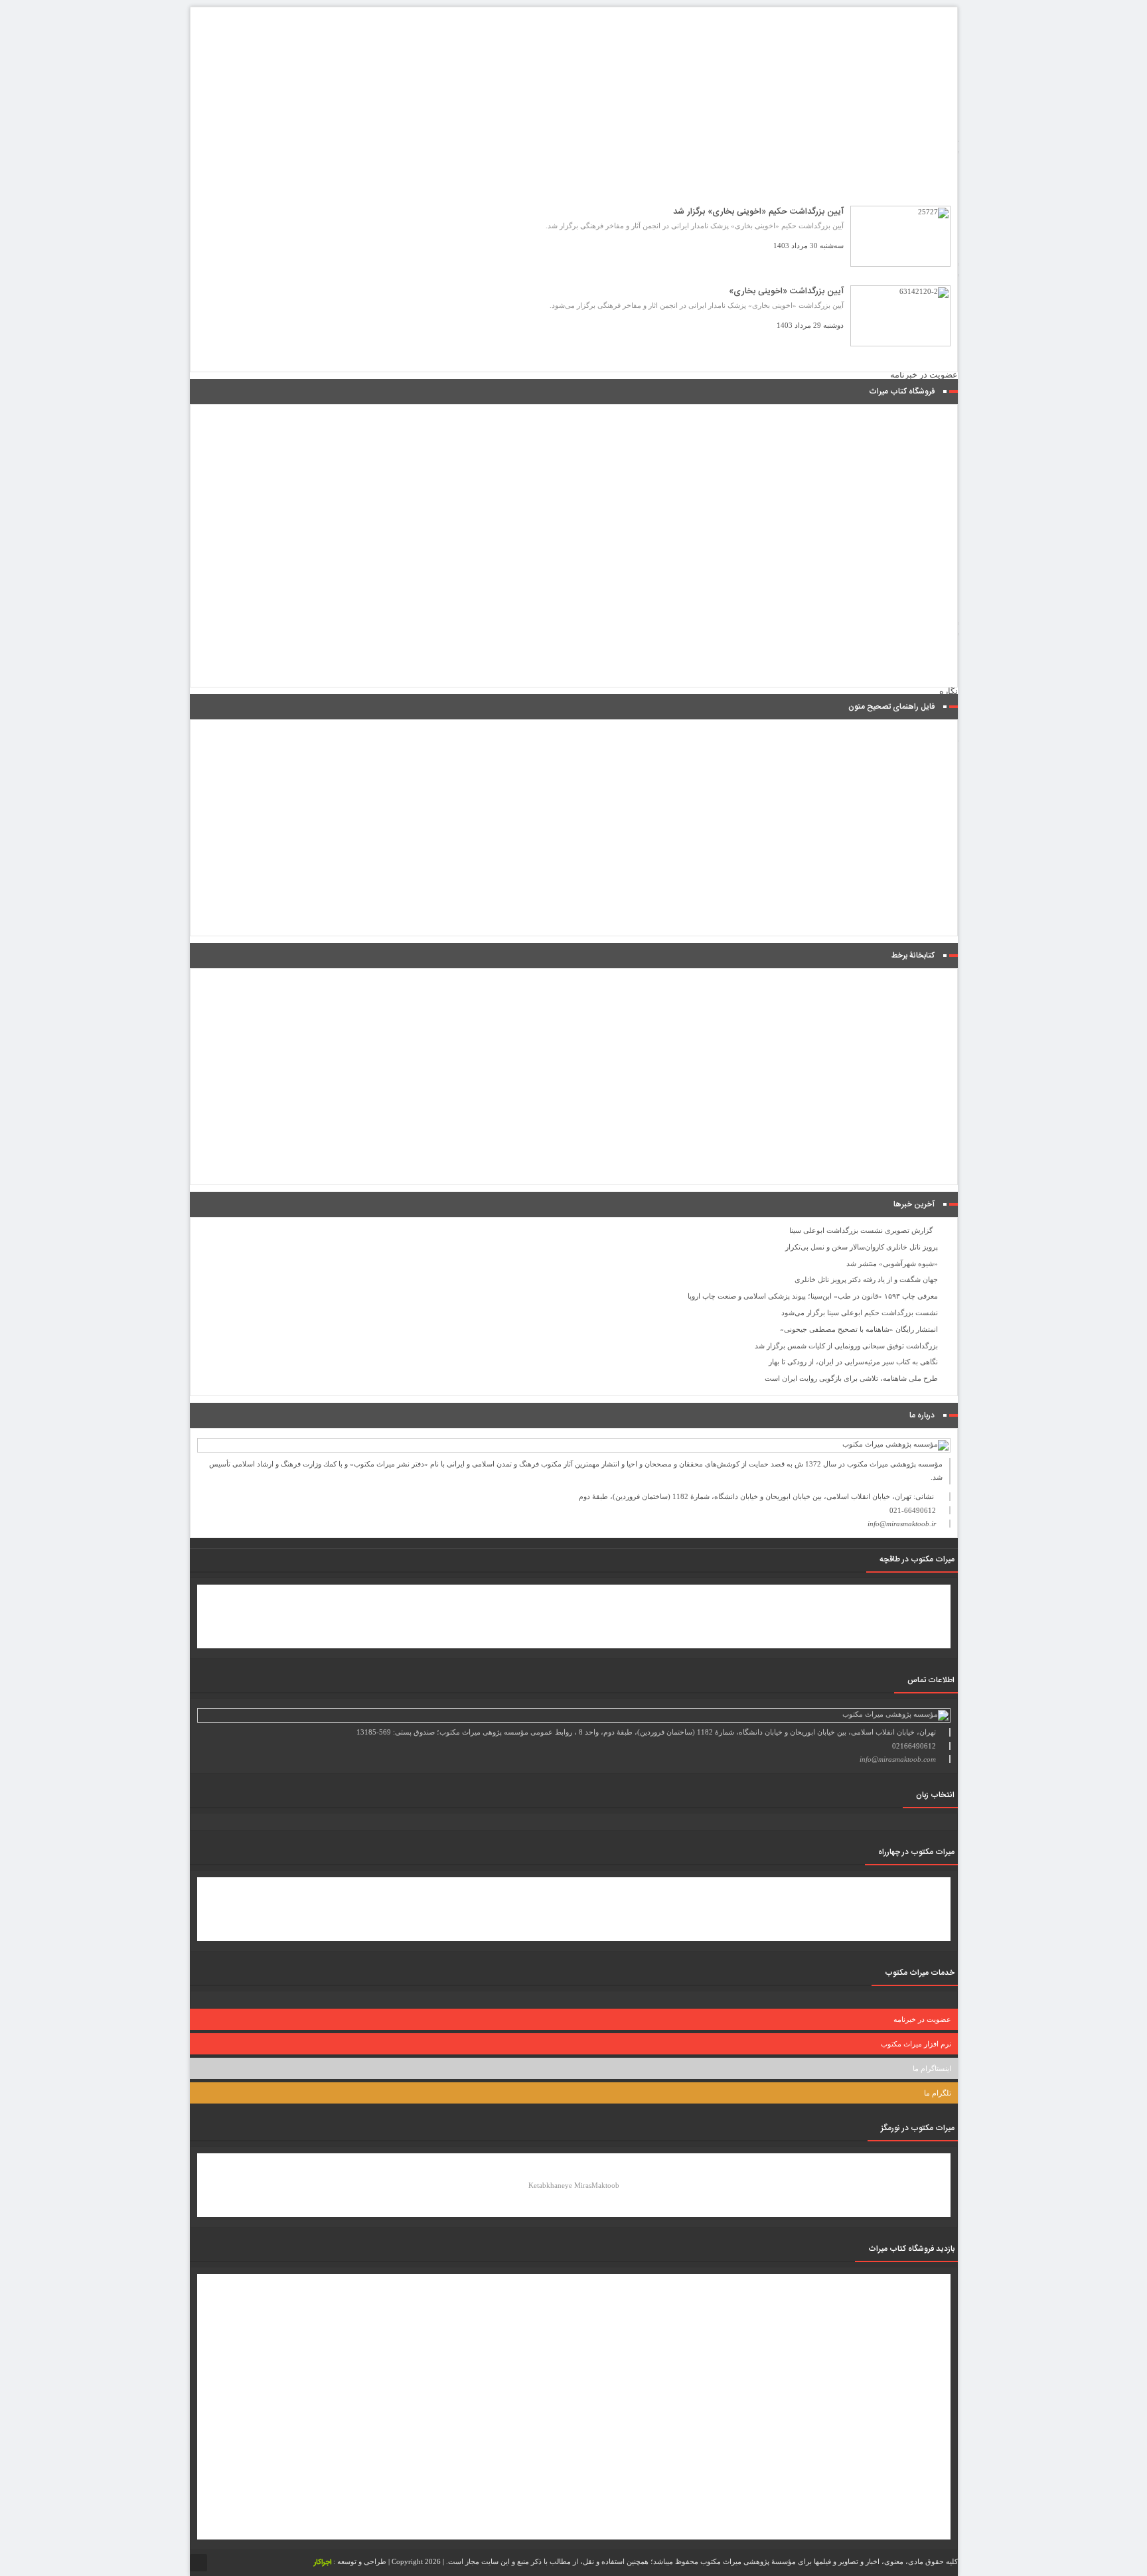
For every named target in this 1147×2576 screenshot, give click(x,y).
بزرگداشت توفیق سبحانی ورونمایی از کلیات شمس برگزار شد (846, 1346)
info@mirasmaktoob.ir (902, 1524)
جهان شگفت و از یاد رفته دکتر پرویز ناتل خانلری (866, 1279)
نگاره (949, 691)
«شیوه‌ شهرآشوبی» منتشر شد (892, 1263)
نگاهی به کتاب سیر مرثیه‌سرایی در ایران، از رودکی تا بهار (853, 1362)
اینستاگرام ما (932, 2068)
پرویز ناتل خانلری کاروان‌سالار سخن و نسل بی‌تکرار (862, 1247)
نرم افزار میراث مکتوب (916, 2044)
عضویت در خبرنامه (924, 375)
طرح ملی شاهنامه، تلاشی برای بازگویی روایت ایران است (851, 1378)
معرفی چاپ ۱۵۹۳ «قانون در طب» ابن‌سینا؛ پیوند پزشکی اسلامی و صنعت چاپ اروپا (813, 1296)
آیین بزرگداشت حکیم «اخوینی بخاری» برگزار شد (758, 212)
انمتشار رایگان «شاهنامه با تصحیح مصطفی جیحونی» (859, 1329)
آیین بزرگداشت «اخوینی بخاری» (786, 291)
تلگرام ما (938, 2093)
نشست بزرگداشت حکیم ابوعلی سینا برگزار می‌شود (860, 1313)
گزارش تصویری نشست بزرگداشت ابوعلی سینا (861, 1230)
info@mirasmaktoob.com (898, 1759)
